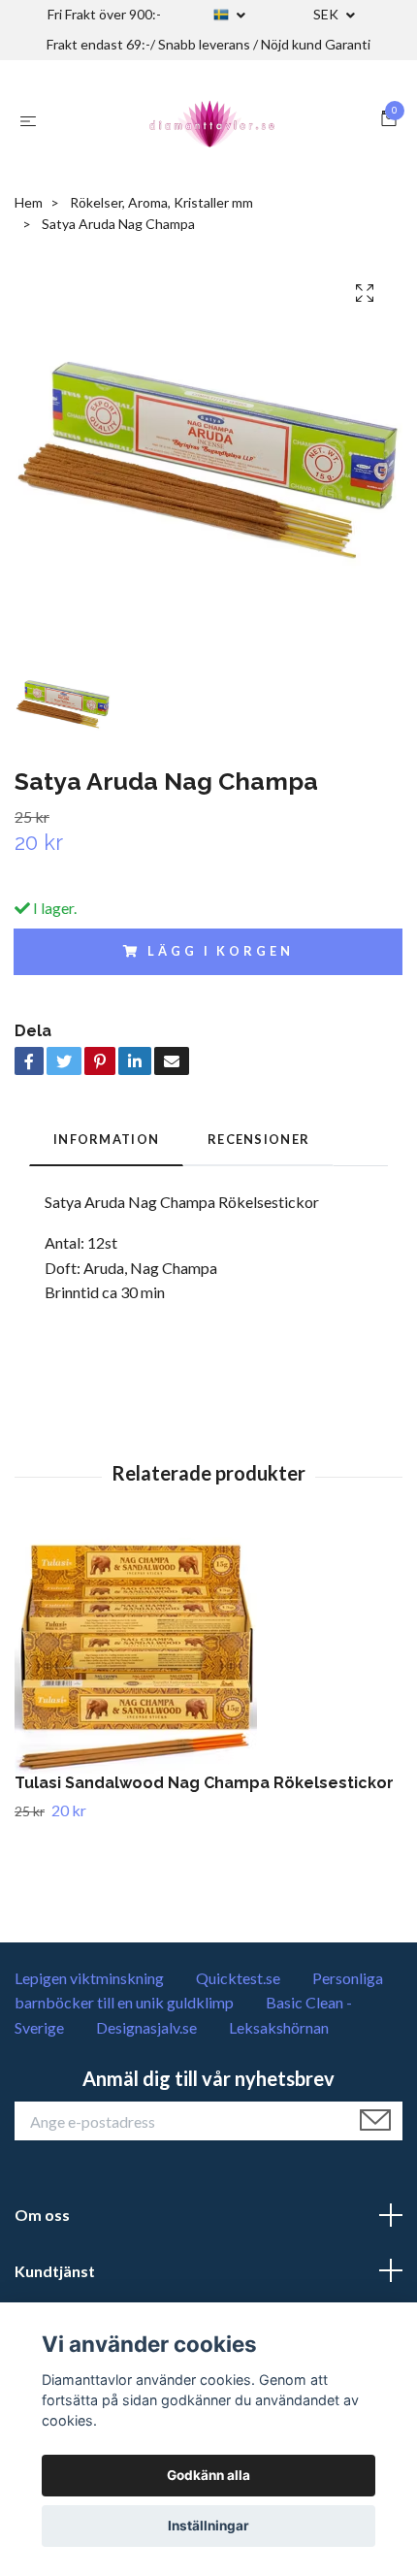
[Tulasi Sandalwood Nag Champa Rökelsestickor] (208, 1652)
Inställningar (208, 2526)
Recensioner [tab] (258, 1139)
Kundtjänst (55, 2271)
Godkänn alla (208, 2475)
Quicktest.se (238, 1978)
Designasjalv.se (146, 2027)
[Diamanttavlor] (212, 120)
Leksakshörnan (279, 2027)
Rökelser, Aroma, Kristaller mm (161, 202)
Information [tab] (106, 1139)
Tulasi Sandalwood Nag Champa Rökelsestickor (204, 1783)
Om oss (42, 2215)
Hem (29, 202)
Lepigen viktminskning (89, 1978)
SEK (327, 14)
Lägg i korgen (220, 951)
